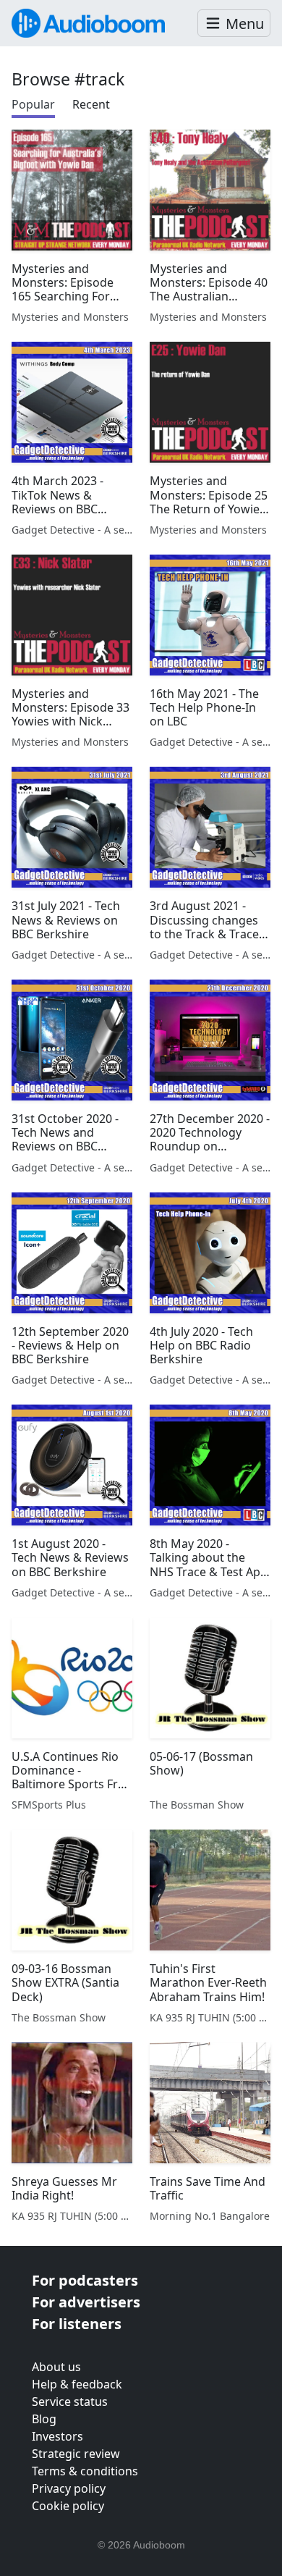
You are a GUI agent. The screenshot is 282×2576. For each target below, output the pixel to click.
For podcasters (85, 2280)
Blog (44, 2419)
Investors (57, 2436)
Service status (70, 2402)
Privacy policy (69, 2488)
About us (56, 2367)
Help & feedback (77, 2384)
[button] (234, 24)
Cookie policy (68, 2506)
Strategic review (76, 2454)
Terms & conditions (85, 2471)
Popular (33, 104)
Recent (91, 104)
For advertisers (86, 2302)
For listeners (77, 2324)
